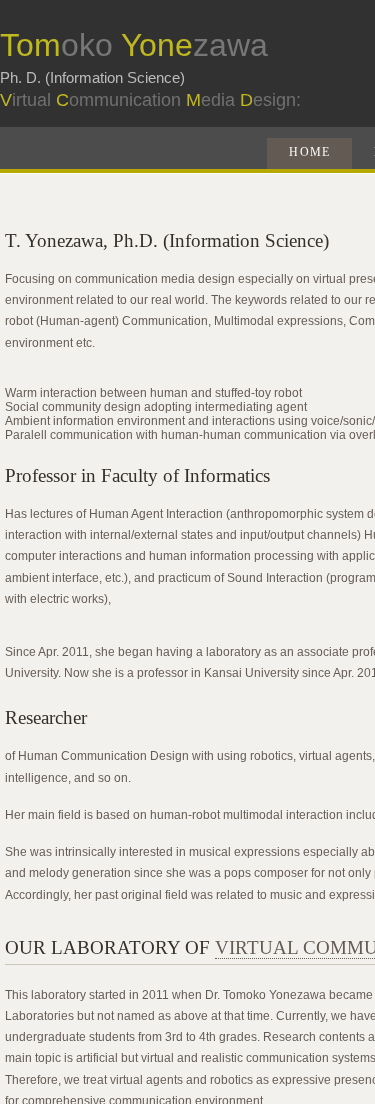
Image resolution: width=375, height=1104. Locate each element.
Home (309, 152)
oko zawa (134, 45)
